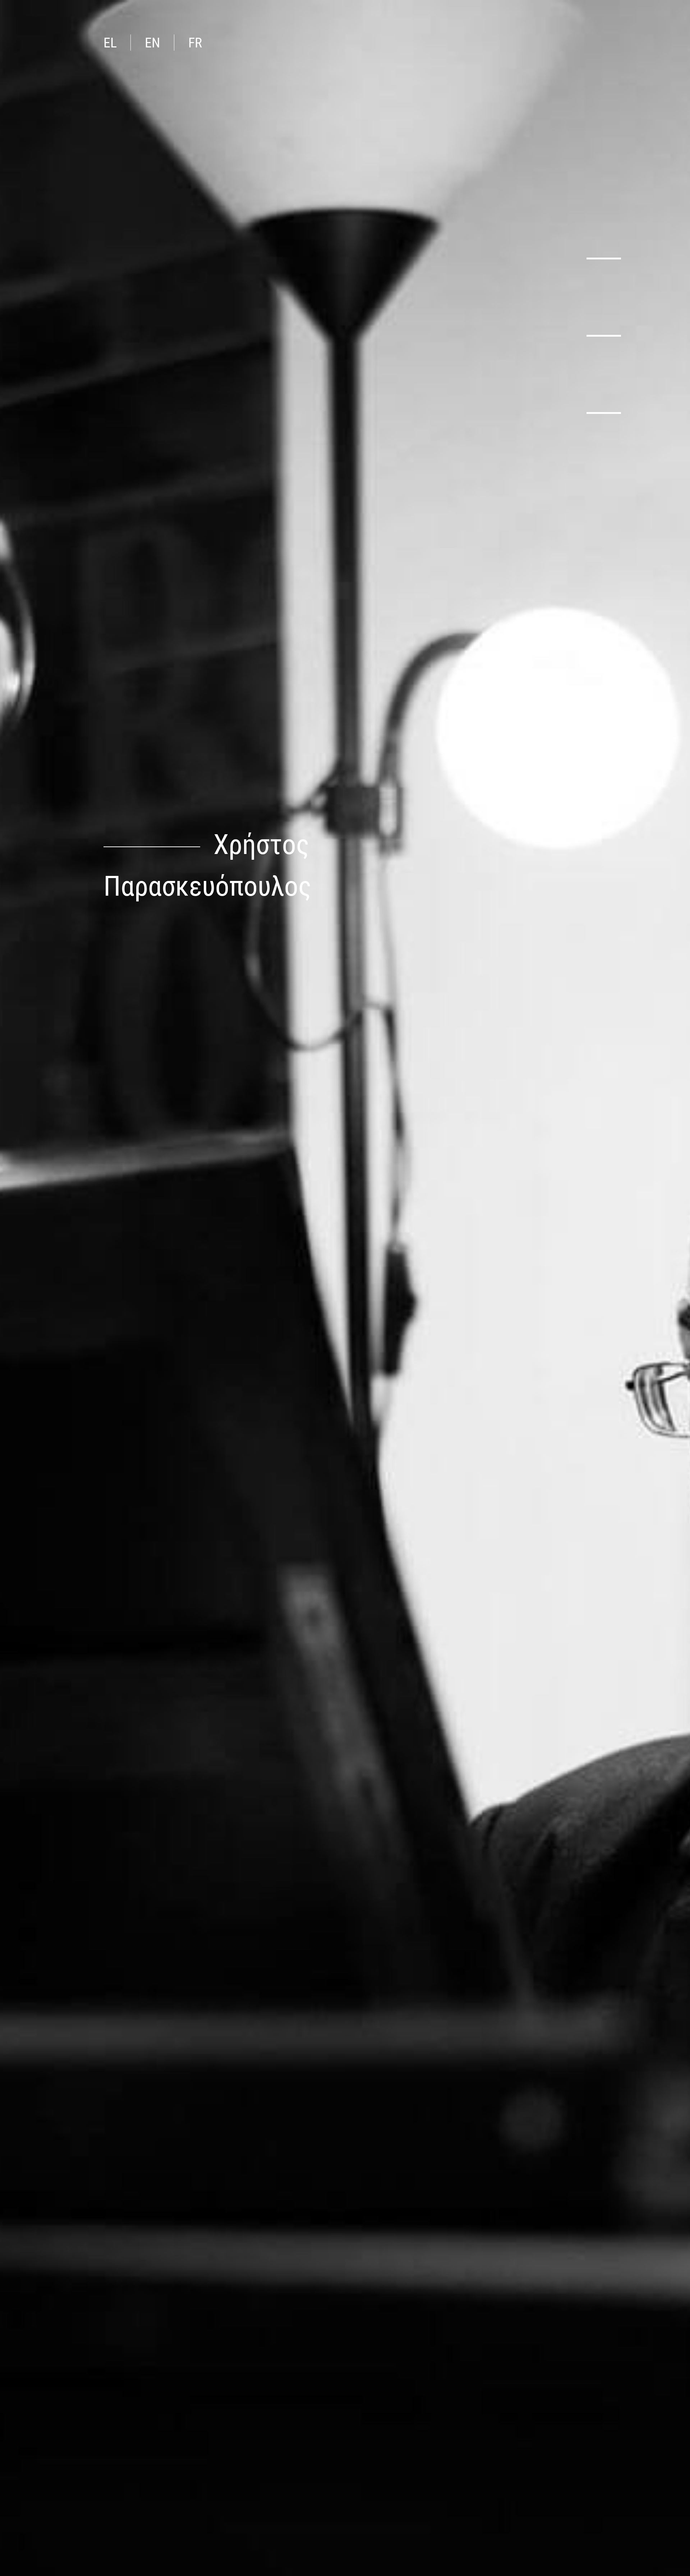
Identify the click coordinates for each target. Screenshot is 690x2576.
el (110, 43)
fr (195, 43)
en (153, 43)
